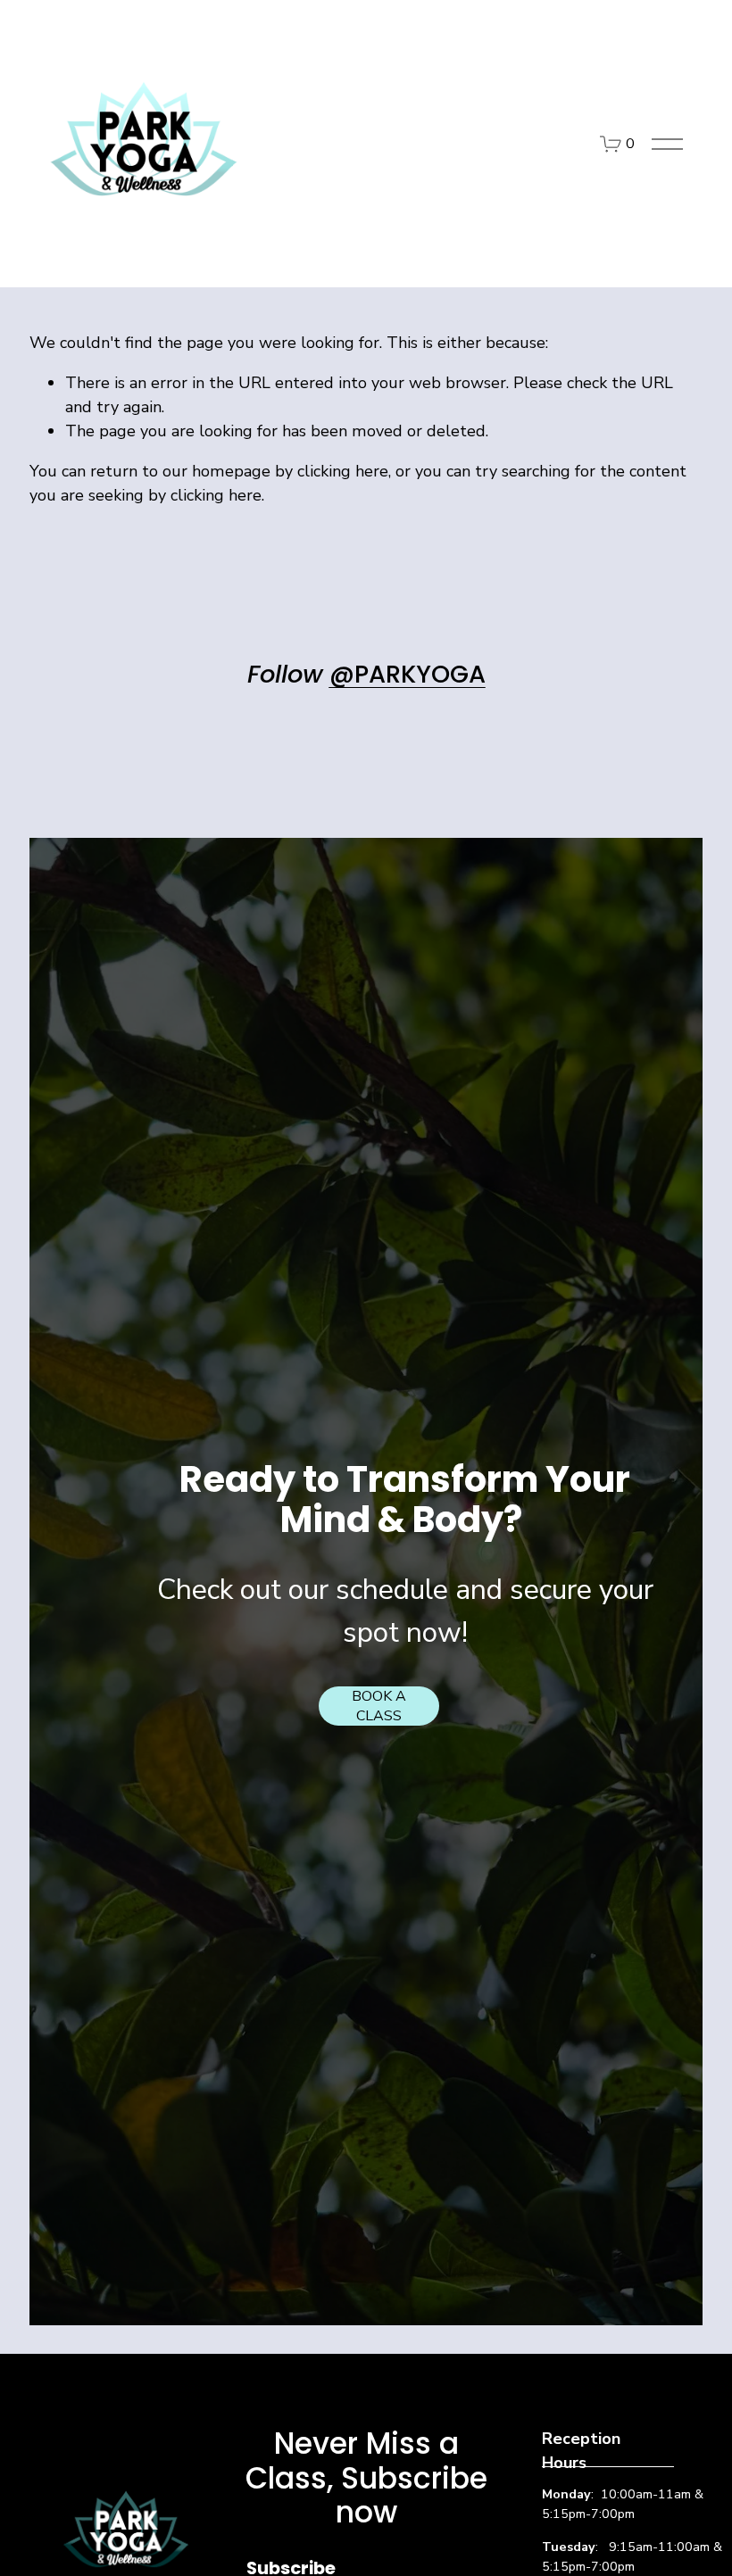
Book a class (379, 1706)
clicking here (343, 471)
